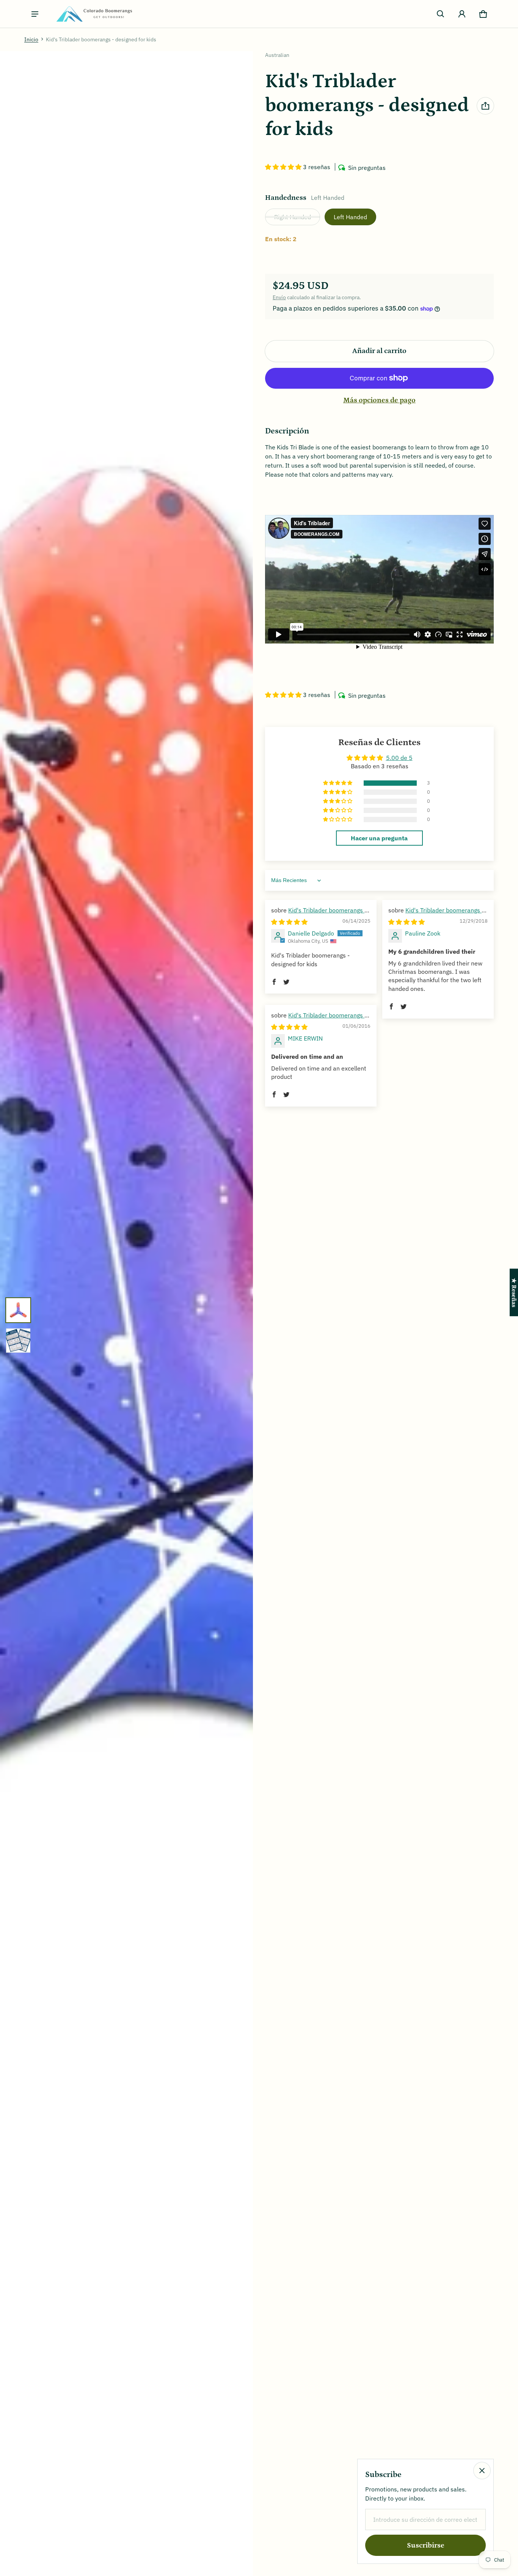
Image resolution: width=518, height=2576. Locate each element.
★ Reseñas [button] (514, 1292)
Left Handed (350, 217)
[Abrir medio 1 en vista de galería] (18, 1310)
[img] (289, 922)
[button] (441, 14)
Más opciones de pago (379, 400)
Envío (279, 297)
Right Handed (293, 217)
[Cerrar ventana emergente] (482, 2471)
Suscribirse (426, 2545)
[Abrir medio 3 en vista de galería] (18, 1341)
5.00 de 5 (399, 758)
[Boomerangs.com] (94, 14)
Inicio (31, 39)
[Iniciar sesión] (462, 14)
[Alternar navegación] (35, 14)
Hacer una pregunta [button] (379, 838)
